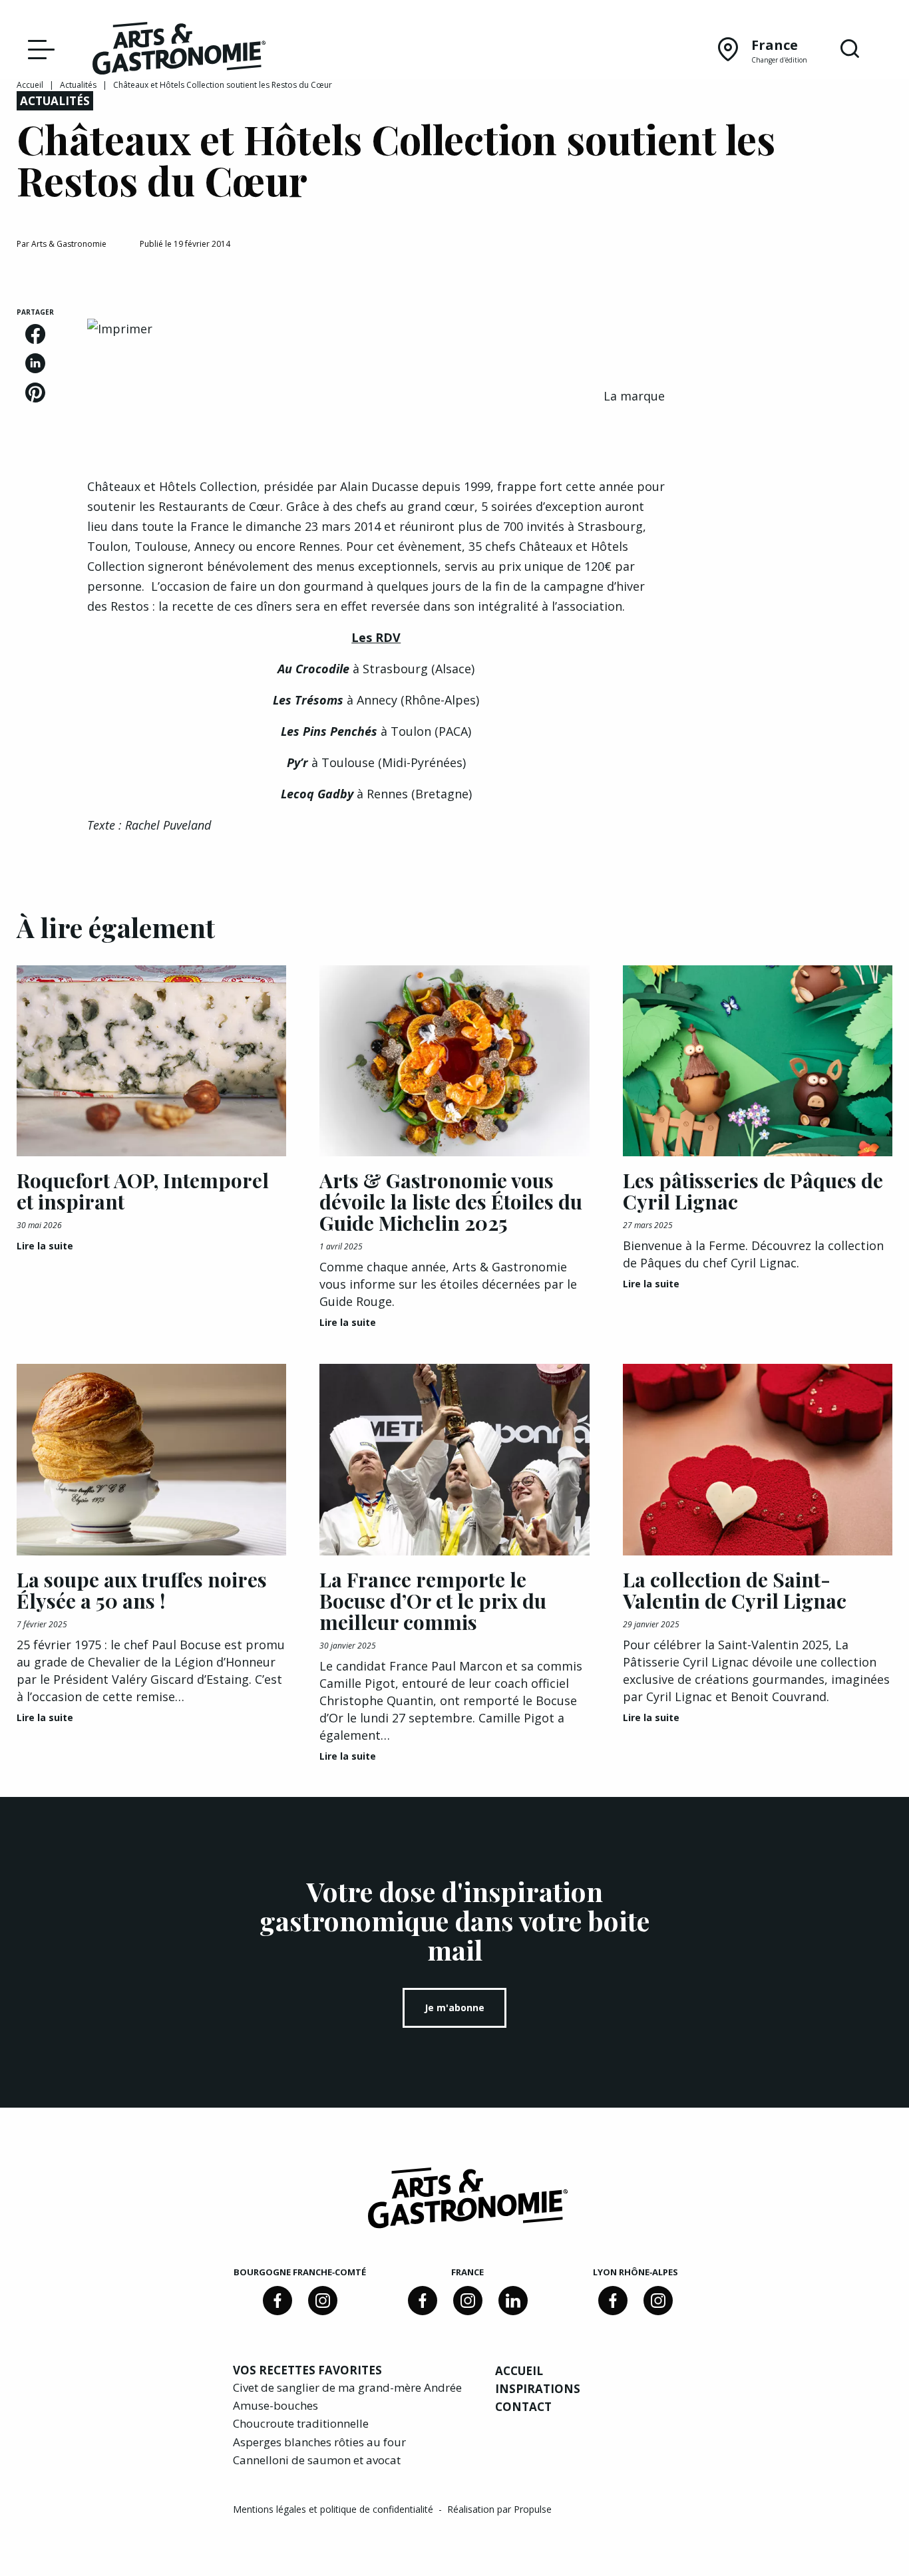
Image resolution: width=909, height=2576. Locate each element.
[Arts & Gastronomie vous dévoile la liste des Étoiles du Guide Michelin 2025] (454, 1061)
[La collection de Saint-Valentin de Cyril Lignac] (758, 1460)
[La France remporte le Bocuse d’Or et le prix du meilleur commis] (454, 1460)
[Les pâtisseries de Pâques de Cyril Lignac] (758, 1061)
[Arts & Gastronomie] (179, 51)
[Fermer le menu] (38, 49)
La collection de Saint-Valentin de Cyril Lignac (735, 1590)
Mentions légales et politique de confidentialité (334, 2509)
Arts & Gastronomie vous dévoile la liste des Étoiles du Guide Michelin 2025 (451, 1202)
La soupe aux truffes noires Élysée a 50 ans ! (142, 1590)
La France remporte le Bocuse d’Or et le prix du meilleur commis (433, 1601)
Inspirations (538, 2389)
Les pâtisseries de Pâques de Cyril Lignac (753, 1191)
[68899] (513, 2301)
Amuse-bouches (275, 2405)
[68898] (277, 2301)
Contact (523, 2407)
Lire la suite (45, 1246)
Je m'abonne (454, 2008)
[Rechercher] (850, 49)
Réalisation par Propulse (499, 2509)
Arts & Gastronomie (69, 244)
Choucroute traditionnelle (301, 2423)
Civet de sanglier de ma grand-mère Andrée (347, 2387)
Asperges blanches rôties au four (319, 2442)
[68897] (323, 2301)
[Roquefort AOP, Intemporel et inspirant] (151, 1061)
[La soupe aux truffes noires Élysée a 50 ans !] (151, 1460)
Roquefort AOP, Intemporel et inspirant (143, 1191)
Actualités (78, 85)
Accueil (30, 85)
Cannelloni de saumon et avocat (317, 2460)
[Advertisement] (796, 507)
